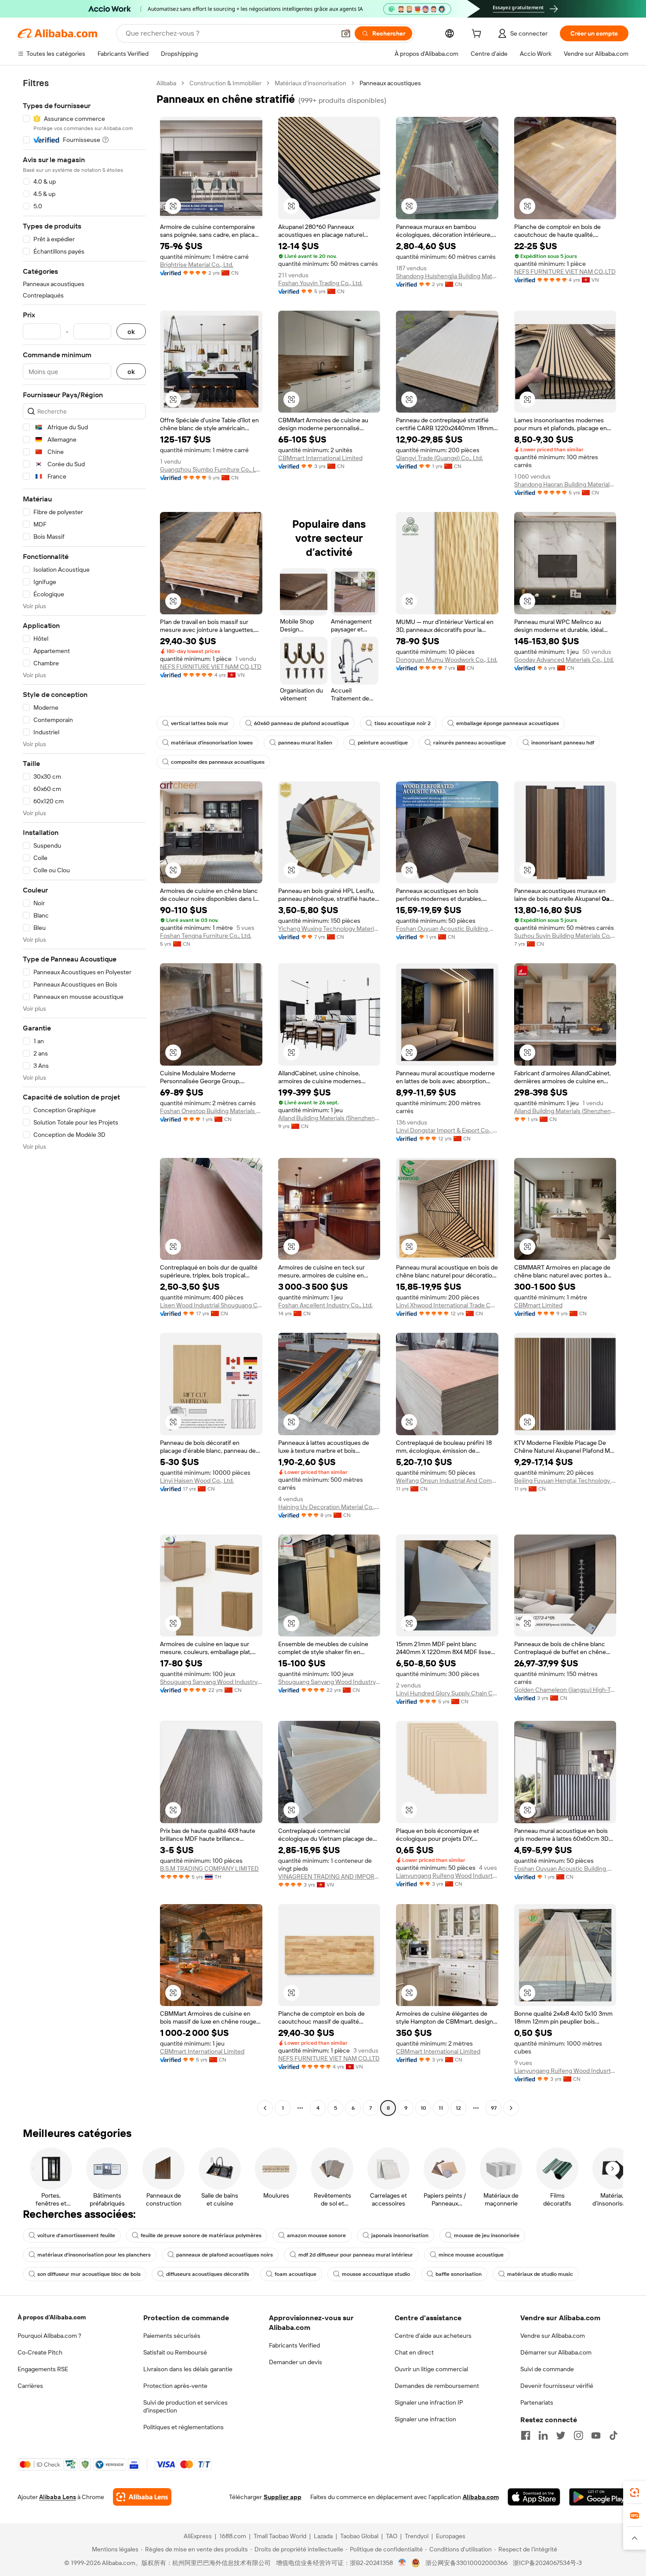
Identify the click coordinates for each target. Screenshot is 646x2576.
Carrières (30, 2386)
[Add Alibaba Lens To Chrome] (142, 2497)
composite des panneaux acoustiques (218, 762)
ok (131, 332)
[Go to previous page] (265, 2108)
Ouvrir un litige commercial (431, 2369)
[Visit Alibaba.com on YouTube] (596, 2435)
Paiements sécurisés (172, 2336)
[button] (346, 33)
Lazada (323, 2536)
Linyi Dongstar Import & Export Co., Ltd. (447, 1130)
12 (458, 2108)
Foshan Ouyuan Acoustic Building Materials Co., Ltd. (447, 929)
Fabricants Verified (294, 2345)
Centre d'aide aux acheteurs (433, 2336)
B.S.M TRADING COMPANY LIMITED (209, 1869)
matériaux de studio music (540, 2274)
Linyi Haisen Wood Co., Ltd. (197, 1480)
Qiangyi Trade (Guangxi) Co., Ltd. (439, 458)
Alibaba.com (481, 2497)
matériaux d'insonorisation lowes (212, 743)
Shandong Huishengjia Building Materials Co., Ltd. (447, 276)
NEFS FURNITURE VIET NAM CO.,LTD (565, 272)
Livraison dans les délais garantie (188, 2369)
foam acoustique (296, 2274)
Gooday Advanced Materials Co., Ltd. (564, 660)
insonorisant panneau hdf (563, 743)
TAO (392, 2536)
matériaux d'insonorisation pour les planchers (94, 2255)
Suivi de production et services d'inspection (185, 2406)
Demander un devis (296, 2362)
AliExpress (198, 2536)
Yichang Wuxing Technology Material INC (329, 929)
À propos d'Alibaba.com (52, 2317)
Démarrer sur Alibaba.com (556, 2352)
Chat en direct (414, 2352)
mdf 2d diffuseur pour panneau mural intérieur (356, 2255)
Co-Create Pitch (40, 2352)
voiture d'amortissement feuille (76, 2235)
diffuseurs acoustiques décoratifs (208, 2274)
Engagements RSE (43, 2369)
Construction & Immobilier (225, 83)
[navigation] (84, 1097)
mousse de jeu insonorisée (487, 2235)
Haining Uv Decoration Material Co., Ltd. (329, 1507)
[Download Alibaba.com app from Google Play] (599, 2497)
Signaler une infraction (425, 2419)
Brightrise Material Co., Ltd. (197, 265)
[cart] (478, 35)
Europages (451, 2536)
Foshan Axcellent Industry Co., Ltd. (325, 1305)
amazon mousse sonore (316, 2235)
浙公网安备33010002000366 (466, 2563)
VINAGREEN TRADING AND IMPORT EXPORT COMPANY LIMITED (329, 1876)
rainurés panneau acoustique (470, 743)
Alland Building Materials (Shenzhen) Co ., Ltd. (329, 1118)
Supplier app (283, 2497)
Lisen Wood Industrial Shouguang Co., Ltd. (211, 1305)
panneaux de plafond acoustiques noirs (225, 2255)
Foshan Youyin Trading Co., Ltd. (320, 283)
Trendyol (417, 2536)
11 (441, 2108)
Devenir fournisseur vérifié (557, 2386)
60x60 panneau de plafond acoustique (301, 723)
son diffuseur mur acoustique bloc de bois (89, 2274)
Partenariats (537, 2402)
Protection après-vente (175, 2386)
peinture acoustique (383, 743)
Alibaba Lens (58, 2497)
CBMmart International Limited (320, 458)
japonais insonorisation (400, 2235)
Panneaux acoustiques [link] (390, 83)
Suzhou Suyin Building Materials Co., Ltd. (565, 936)
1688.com (233, 2536)
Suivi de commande (547, 2369)
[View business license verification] (402, 2563)
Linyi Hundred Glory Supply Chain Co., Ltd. (447, 1693)
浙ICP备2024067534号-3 (547, 2563)
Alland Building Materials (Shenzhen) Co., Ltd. (565, 1111)
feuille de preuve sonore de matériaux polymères (201, 2235)
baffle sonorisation (459, 2274)
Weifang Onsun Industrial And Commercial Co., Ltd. (447, 1480)
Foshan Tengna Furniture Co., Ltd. (206, 936)
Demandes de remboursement (437, 2386)
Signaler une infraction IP (429, 2402)
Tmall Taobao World (280, 2536)
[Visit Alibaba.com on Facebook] (526, 2435)
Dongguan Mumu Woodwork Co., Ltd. (447, 660)
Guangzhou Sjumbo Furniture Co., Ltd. (211, 469)
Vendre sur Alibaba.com (553, 2336)
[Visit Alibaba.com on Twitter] (561, 2435)
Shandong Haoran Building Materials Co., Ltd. (565, 484)
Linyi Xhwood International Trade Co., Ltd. (447, 1305)
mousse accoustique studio (376, 2274)
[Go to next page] (511, 2108)
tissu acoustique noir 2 (403, 723)
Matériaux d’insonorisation (310, 83)
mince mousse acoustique (471, 2255)
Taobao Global (359, 2536)
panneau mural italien (305, 743)
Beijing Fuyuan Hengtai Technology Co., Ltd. (565, 1480)
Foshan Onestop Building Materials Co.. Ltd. (211, 1111)
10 (423, 2108)
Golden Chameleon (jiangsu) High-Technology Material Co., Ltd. (565, 1690)
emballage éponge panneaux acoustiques (508, 723)
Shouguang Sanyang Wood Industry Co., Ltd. (211, 1682)
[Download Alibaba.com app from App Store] (534, 2497)
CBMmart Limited (538, 1305)
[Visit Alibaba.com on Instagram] (578, 2435)
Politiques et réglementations (183, 2427)
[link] (635, 2493)
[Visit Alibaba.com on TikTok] (613, 2435)
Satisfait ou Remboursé (175, 2352)
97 (494, 2108)
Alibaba (166, 83)
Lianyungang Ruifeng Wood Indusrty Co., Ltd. (447, 1876)
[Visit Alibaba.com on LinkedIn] (543, 2435)
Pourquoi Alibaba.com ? (49, 2336)
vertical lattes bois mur (200, 723)
